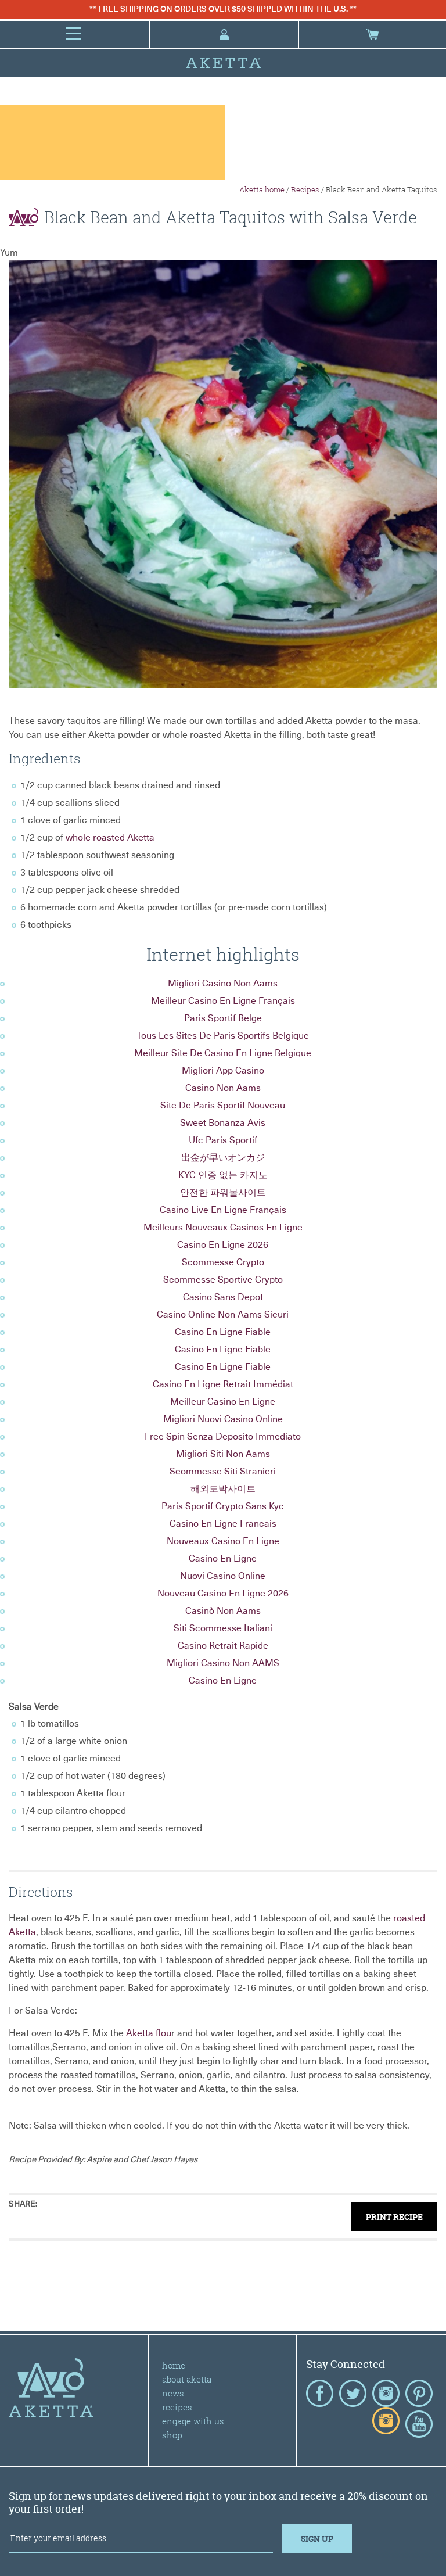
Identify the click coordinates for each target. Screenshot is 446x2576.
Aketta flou (149, 2033)
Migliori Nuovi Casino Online (223, 1419)
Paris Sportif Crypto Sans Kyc (223, 1506)
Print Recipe (394, 2217)
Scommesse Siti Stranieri (223, 1472)
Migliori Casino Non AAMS (223, 1663)
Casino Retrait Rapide (223, 1646)
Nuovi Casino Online (223, 1576)
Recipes (305, 189)
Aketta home (262, 189)
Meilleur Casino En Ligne (223, 1402)
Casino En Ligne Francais (223, 1524)
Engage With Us (193, 2421)
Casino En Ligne (223, 1559)
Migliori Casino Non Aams (223, 984)
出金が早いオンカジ (223, 1158)
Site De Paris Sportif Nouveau (223, 1106)
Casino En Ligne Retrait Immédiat (223, 1384)
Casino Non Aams (223, 1088)
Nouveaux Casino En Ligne (223, 1541)
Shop (172, 2435)
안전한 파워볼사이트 (223, 1193)
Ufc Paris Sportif (223, 1140)
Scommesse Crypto (223, 1262)
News (173, 2393)
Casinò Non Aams (223, 1611)
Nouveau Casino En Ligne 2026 (223, 1594)
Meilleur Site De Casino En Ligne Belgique (223, 1053)
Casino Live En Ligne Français (223, 1210)
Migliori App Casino (223, 1071)
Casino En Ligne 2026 (223, 1245)
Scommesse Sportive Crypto (223, 1280)
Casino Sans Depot (223, 1297)
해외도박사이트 (223, 1489)
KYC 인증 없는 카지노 (223, 1175)
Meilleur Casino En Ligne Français (223, 1001)
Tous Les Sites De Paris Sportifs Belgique (223, 1036)
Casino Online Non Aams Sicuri (223, 1315)
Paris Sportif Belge (223, 1018)
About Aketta (187, 2379)
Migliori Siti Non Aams (223, 1454)
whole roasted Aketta (110, 838)
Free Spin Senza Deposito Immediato (223, 1437)
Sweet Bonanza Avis (223, 1123)
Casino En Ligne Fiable (223, 1332)
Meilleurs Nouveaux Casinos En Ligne (223, 1228)
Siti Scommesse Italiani (223, 1628)
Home (174, 2365)
